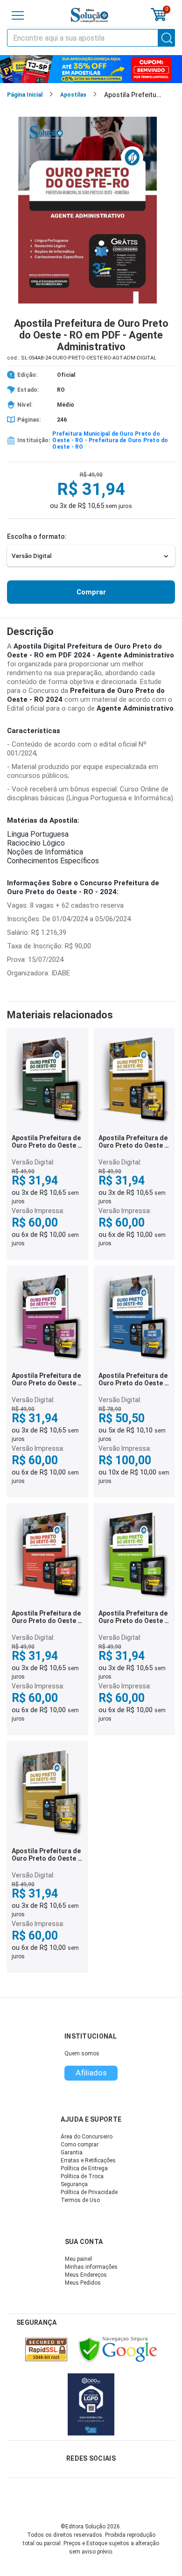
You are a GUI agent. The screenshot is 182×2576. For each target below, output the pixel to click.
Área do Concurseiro (87, 2137)
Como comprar (80, 2145)
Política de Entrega (84, 2168)
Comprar (91, 592)
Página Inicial (25, 95)
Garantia (72, 2153)
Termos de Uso (80, 2200)
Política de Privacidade (89, 2192)
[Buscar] (167, 38)
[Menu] (18, 15)
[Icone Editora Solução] (90, 15)
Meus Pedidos (83, 2283)
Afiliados (91, 2073)
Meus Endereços (86, 2275)
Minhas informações (91, 2267)
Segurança (74, 2184)
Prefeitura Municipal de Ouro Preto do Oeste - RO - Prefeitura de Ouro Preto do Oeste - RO (110, 440)
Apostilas (73, 95)
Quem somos (82, 2054)
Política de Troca (82, 2176)
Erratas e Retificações (88, 2160)
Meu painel (78, 2259)
